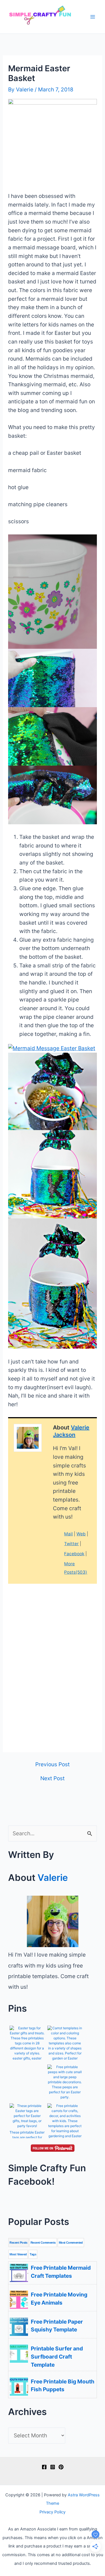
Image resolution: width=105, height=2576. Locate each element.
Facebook (74, 1554)
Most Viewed (18, 2254)
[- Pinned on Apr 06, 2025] (27, 2071)
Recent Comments (43, 2243)
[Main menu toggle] (93, 17)
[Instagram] (53, 2467)
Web (81, 1534)
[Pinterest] (61, 2467)
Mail (68, 1534)
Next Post (53, 1778)
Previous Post (53, 1764)
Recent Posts (18, 2243)
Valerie (53, 1877)
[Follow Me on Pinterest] (52, 2148)
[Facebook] (44, 2467)
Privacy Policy (53, 2512)
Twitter (71, 1544)
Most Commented (71, 2243)
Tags (33, 2254)
